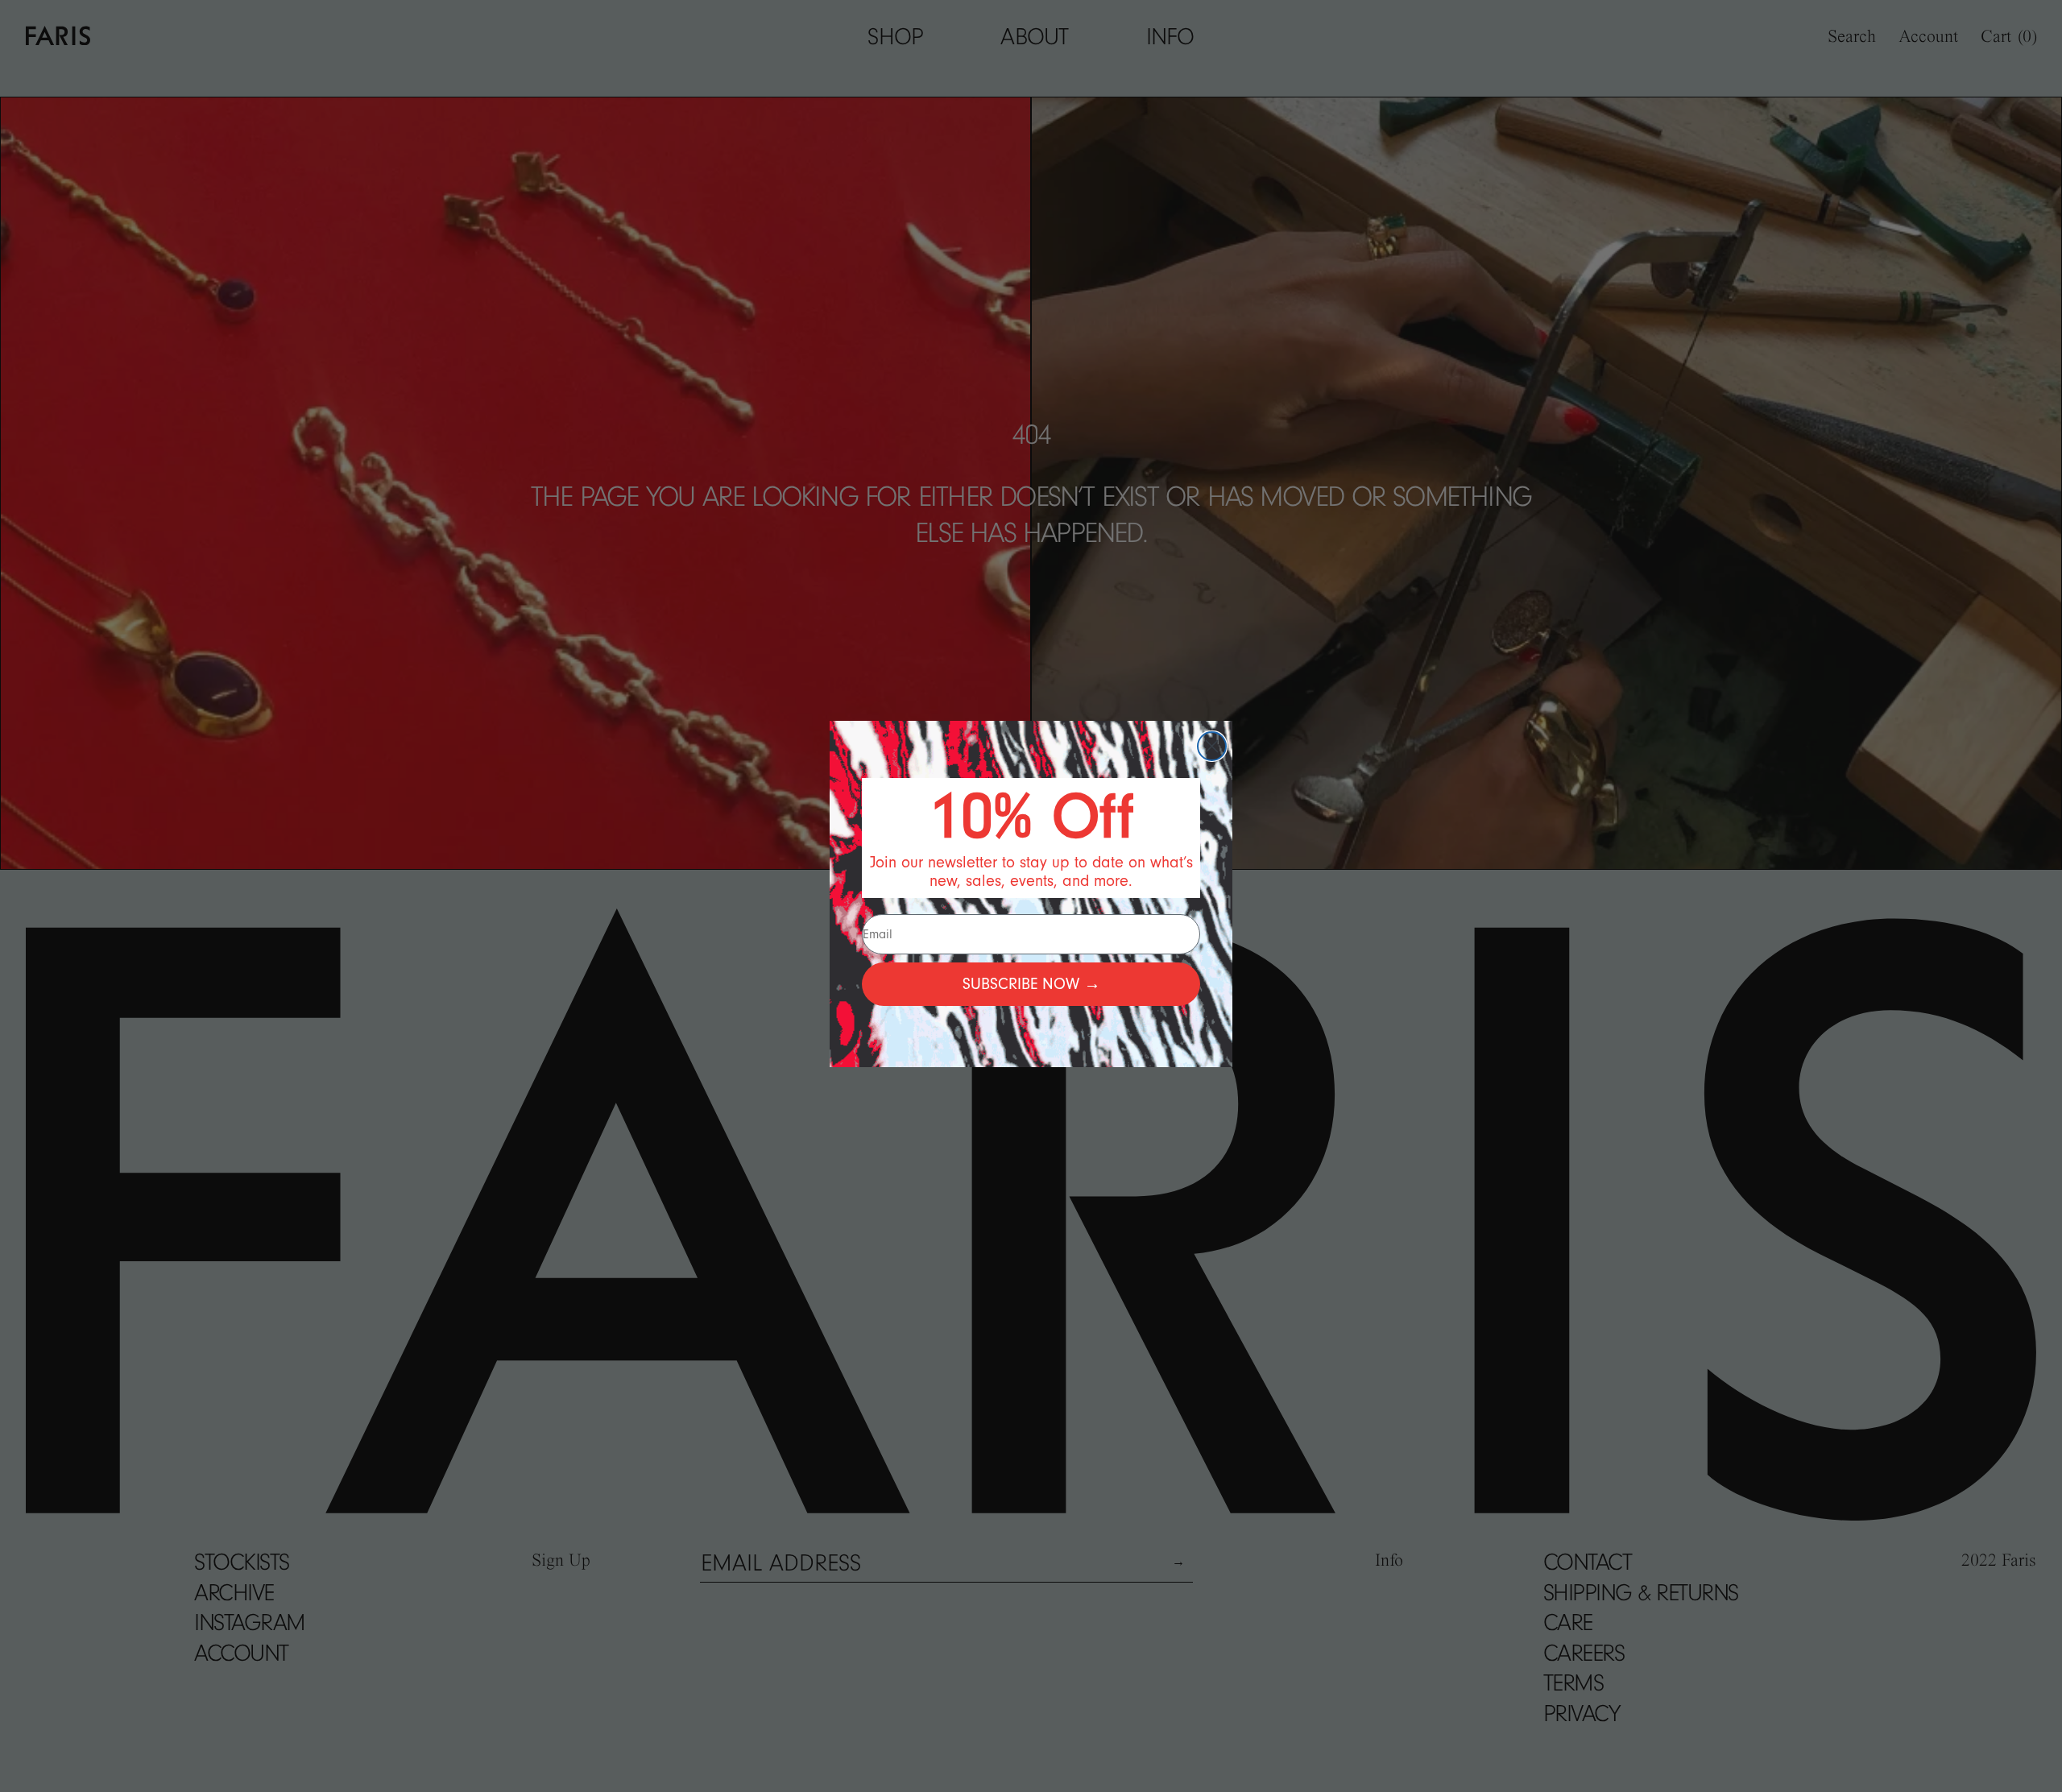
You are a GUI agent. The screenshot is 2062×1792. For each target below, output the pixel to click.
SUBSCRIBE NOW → (1031, 984)
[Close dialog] (1212, 746)
